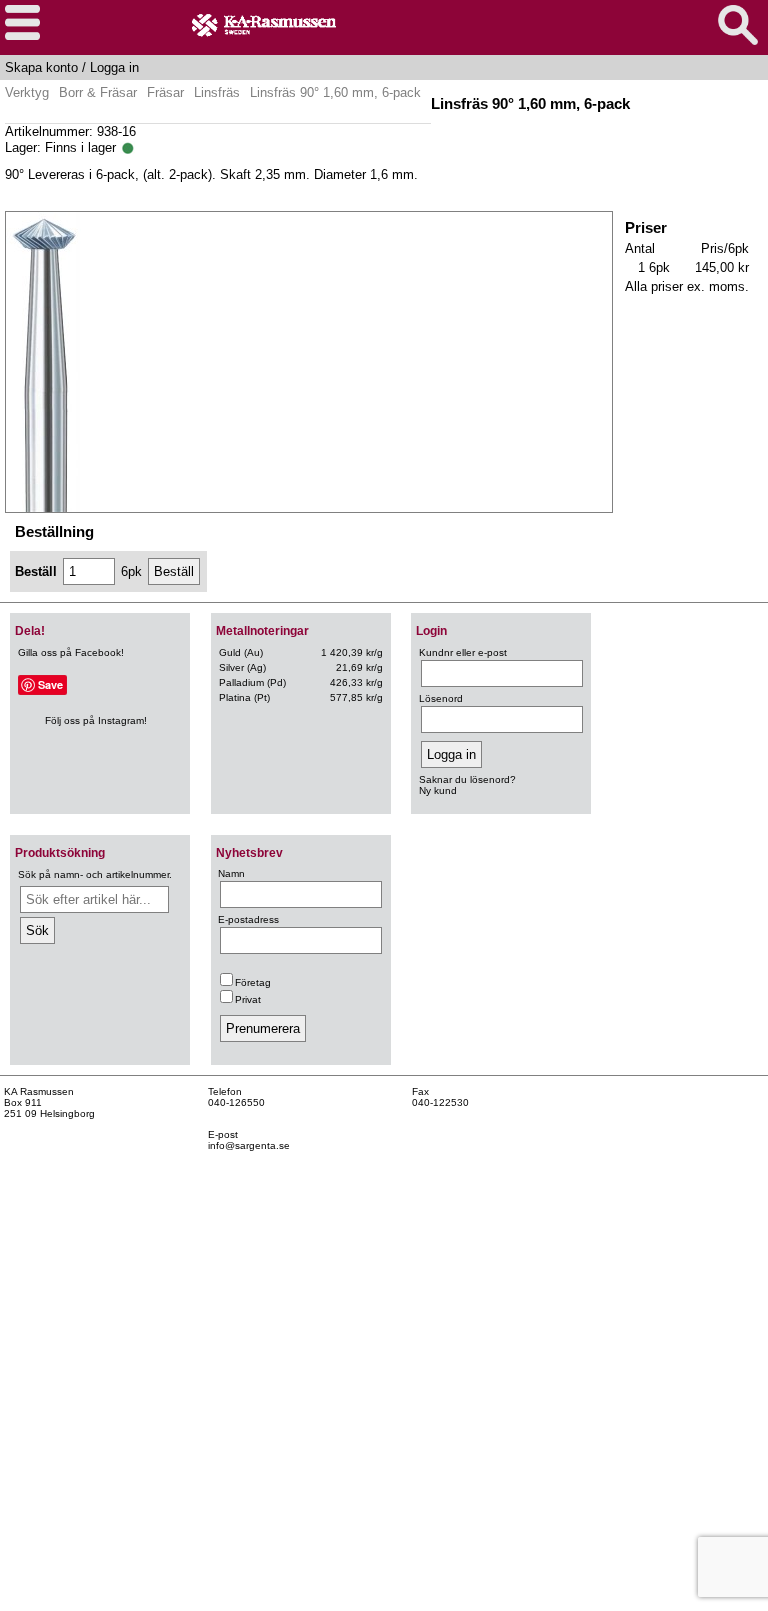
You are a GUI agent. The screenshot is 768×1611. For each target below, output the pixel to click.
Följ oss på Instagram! (96, 720)
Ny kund (438, 790)
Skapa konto (41, 67)
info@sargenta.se (249, 1145)
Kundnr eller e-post (463, 652)
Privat (248, 999)
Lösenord (441, 698)
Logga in (114, 67)
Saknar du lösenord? (467, 779)
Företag (253, 982)
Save (50, 684)
